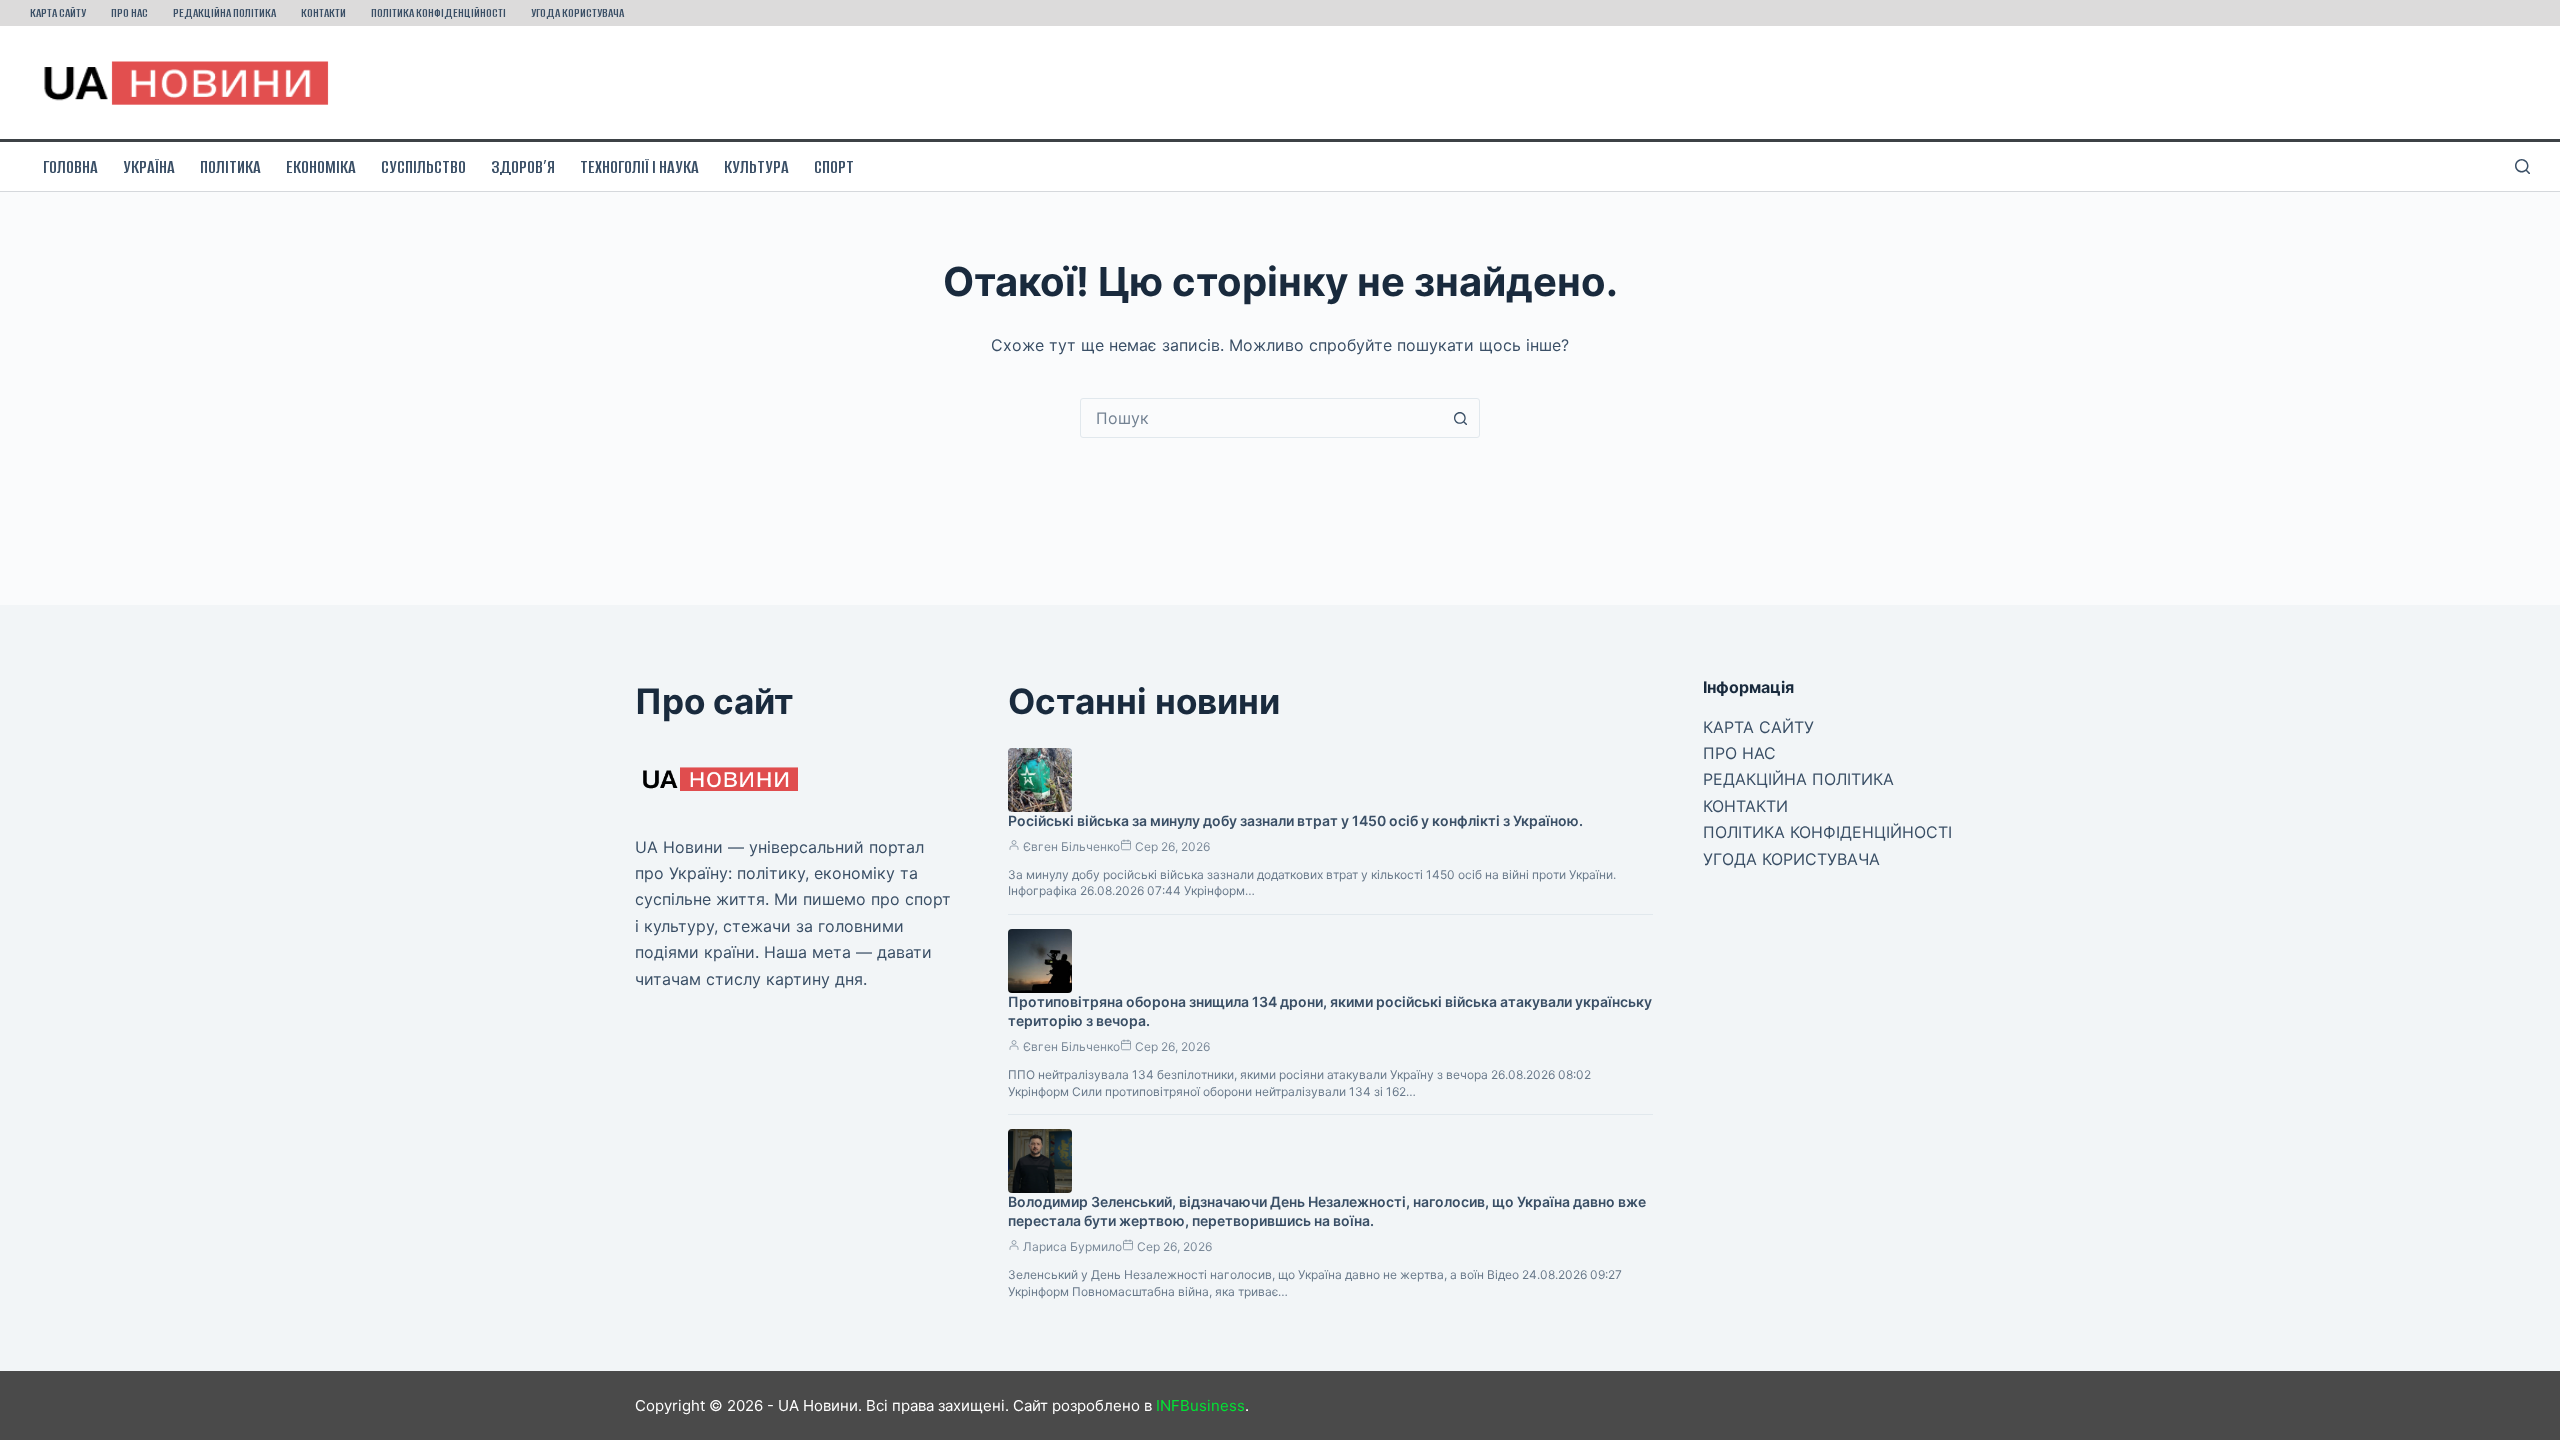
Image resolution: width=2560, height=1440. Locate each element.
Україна (149, 167)
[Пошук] (2522, 166)
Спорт (834, 167)
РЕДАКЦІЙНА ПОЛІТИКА (224, 12)
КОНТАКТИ (323, 12)
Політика (230, 167)
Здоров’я (523, 167)
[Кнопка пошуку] (1460, 418)
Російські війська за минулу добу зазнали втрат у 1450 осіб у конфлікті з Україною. (1295, 820)
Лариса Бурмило (1072, 1246)
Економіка (321, 167)
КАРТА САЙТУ (58, 12)
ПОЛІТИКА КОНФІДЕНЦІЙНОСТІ (438, 12)
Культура (756, 167)
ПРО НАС (129, 12)
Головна (70, 167)
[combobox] (1261, 418)
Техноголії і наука (639, 167)
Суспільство (423, 167)
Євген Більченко (1071, 846)
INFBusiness (1200, 1405)
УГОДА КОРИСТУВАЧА (577, 12)
